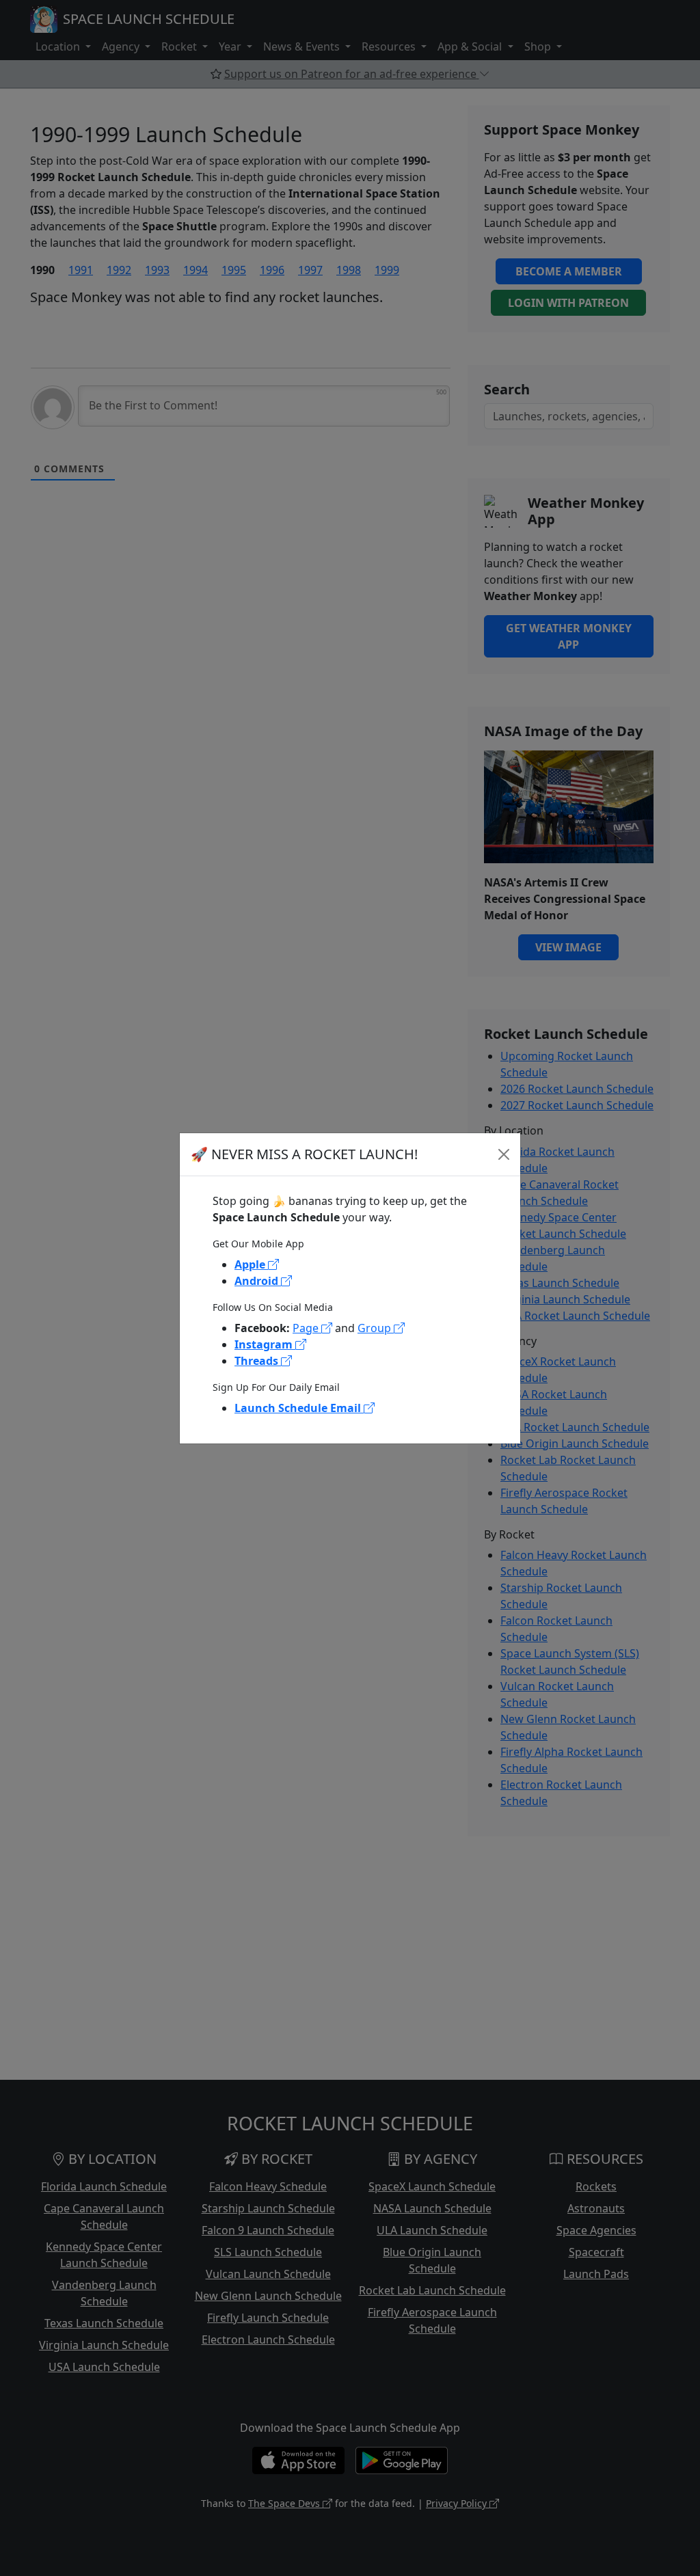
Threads (258, 1361)
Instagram (265, 1344)
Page (307, 1328)
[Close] (504, 1154)
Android (258, 1281)
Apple (251, 1264)
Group (376, 1328)
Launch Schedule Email (299, 1408)
